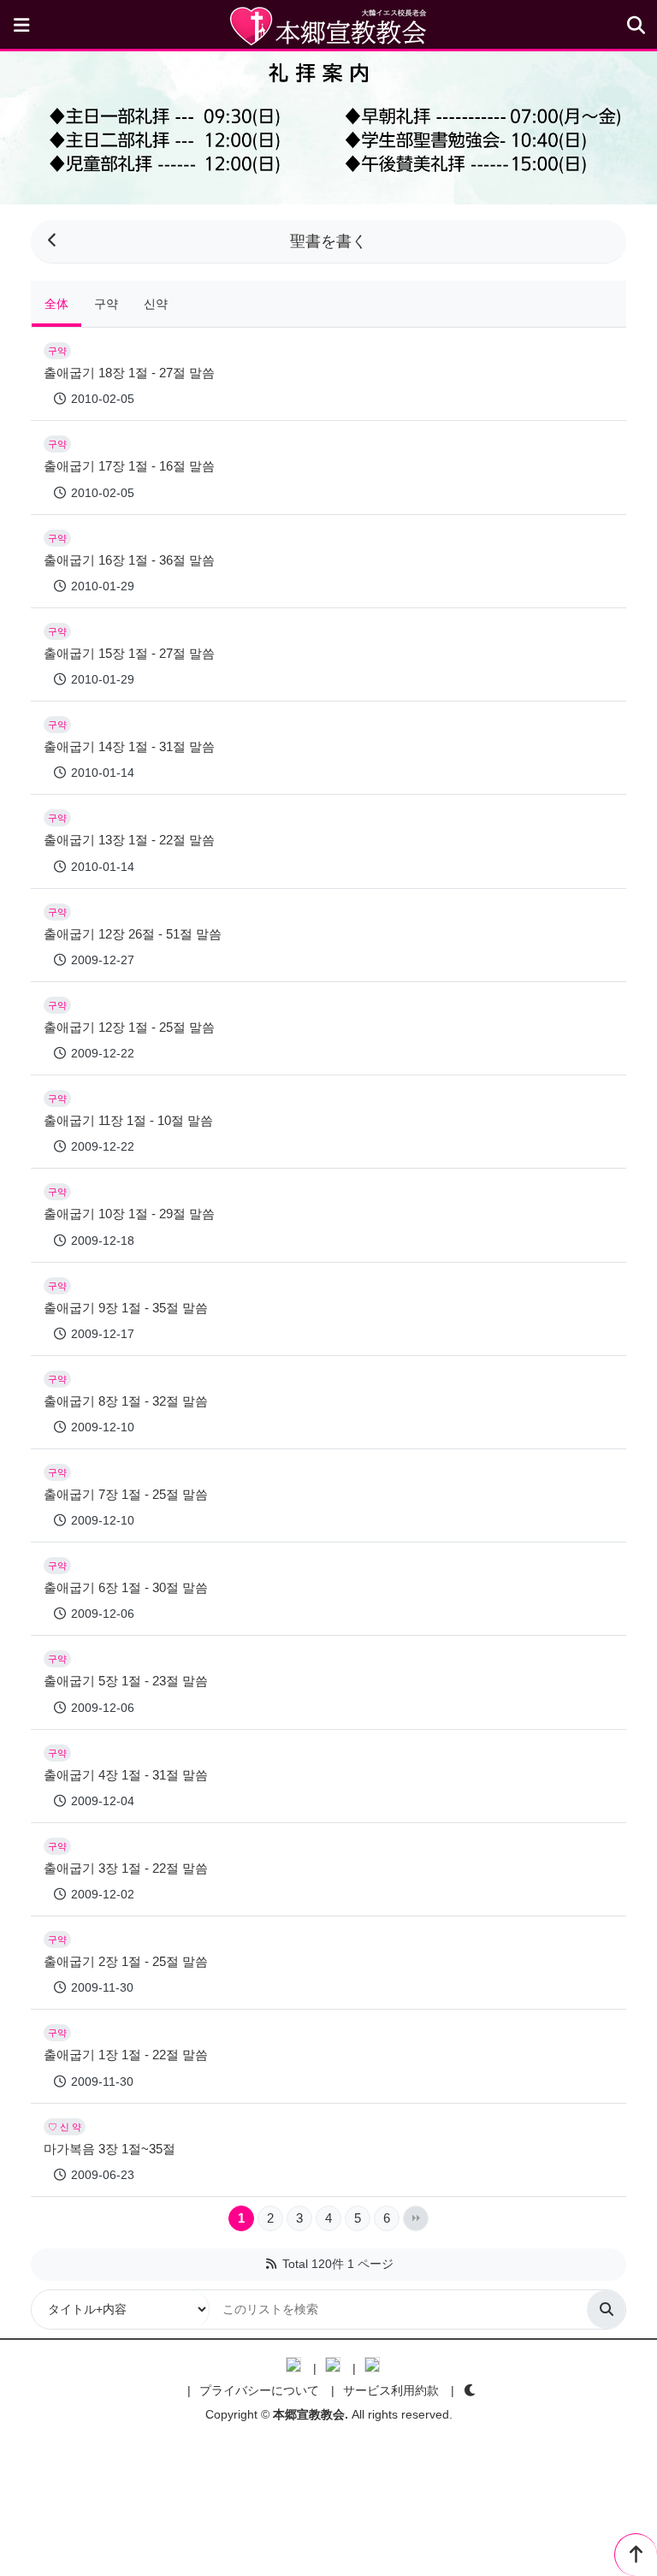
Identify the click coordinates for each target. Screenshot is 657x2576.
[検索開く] (636, 26)
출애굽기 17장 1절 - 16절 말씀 (129, 466)
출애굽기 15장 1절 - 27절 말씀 (129, 653)
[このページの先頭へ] (636, 2555)
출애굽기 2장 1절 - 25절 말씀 (126, 1961)
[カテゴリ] (21, 26)
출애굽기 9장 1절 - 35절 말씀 (126, 1308)
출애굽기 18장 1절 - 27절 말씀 (129, 373)
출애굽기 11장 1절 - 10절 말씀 (128, 1120)
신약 (156, 304)
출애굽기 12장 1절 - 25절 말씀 (129, 1027)
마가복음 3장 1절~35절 (109, 2149)
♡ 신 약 (65, 2127)
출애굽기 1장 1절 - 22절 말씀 (126, 2055)
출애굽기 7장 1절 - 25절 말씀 (126, 1494)
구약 (106, 304)
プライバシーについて (259, 2390)
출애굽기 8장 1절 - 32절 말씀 (126, 1401)
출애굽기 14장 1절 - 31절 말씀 (129, 746)
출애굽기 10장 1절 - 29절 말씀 (129, 1214)
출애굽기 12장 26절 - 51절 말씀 (133, 934)
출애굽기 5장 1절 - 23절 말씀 (126, 1681)
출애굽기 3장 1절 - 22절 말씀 (126, 1868)
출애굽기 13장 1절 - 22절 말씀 (129, 840)
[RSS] (271, 2264)
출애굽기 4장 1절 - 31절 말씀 (126, 1775)
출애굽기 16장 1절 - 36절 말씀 (129, 560)
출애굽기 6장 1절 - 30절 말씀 (126, 1587)
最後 (416, 2218)
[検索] (606, 2310)
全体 (56, 304)
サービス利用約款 (391, 2390)
